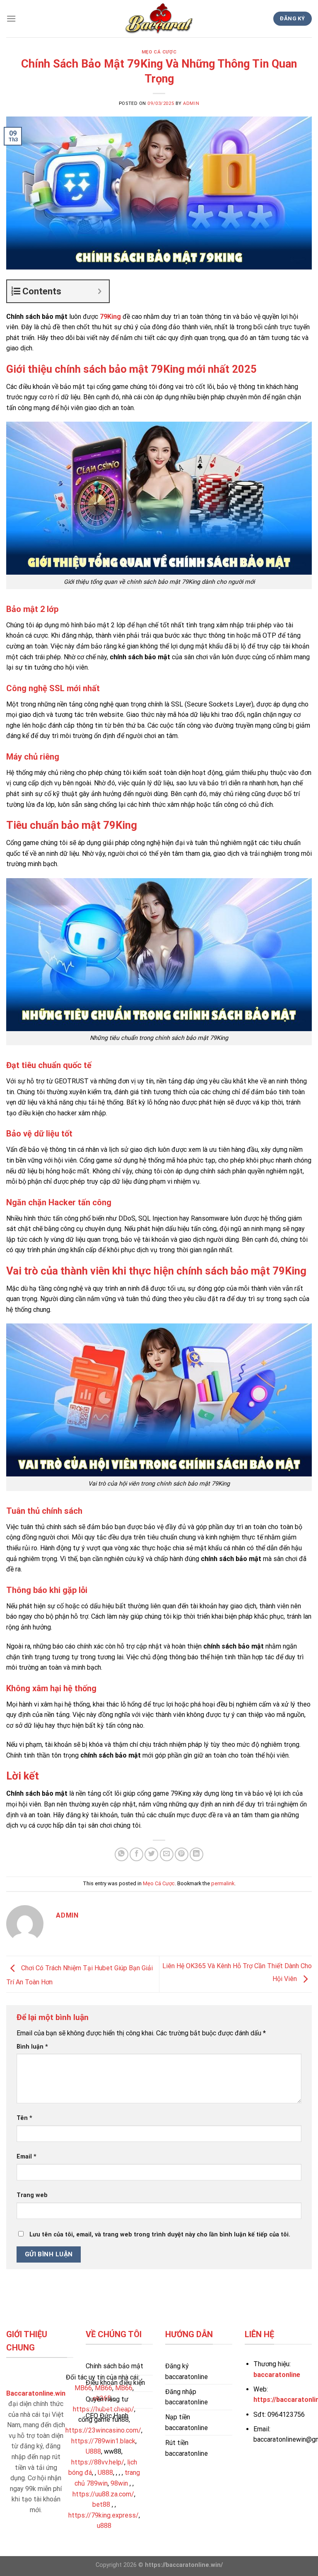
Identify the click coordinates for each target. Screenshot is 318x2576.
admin (191, 103)
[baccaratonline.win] (159, 19)
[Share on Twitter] (151, 1854)
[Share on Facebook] (136, 1854)
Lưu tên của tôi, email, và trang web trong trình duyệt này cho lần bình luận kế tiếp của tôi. (160, 2235)
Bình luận (32, 2047)
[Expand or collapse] (100, 291)
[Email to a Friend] (167, 1854)
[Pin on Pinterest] (182, 1854)
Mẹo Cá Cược (159, 52)
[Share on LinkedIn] (196, 1854)
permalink (223, 1883)
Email (26, 2157)
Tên (24, 2118)
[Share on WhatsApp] (122, 1854)
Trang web (32, 2195)
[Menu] (11, 18)
